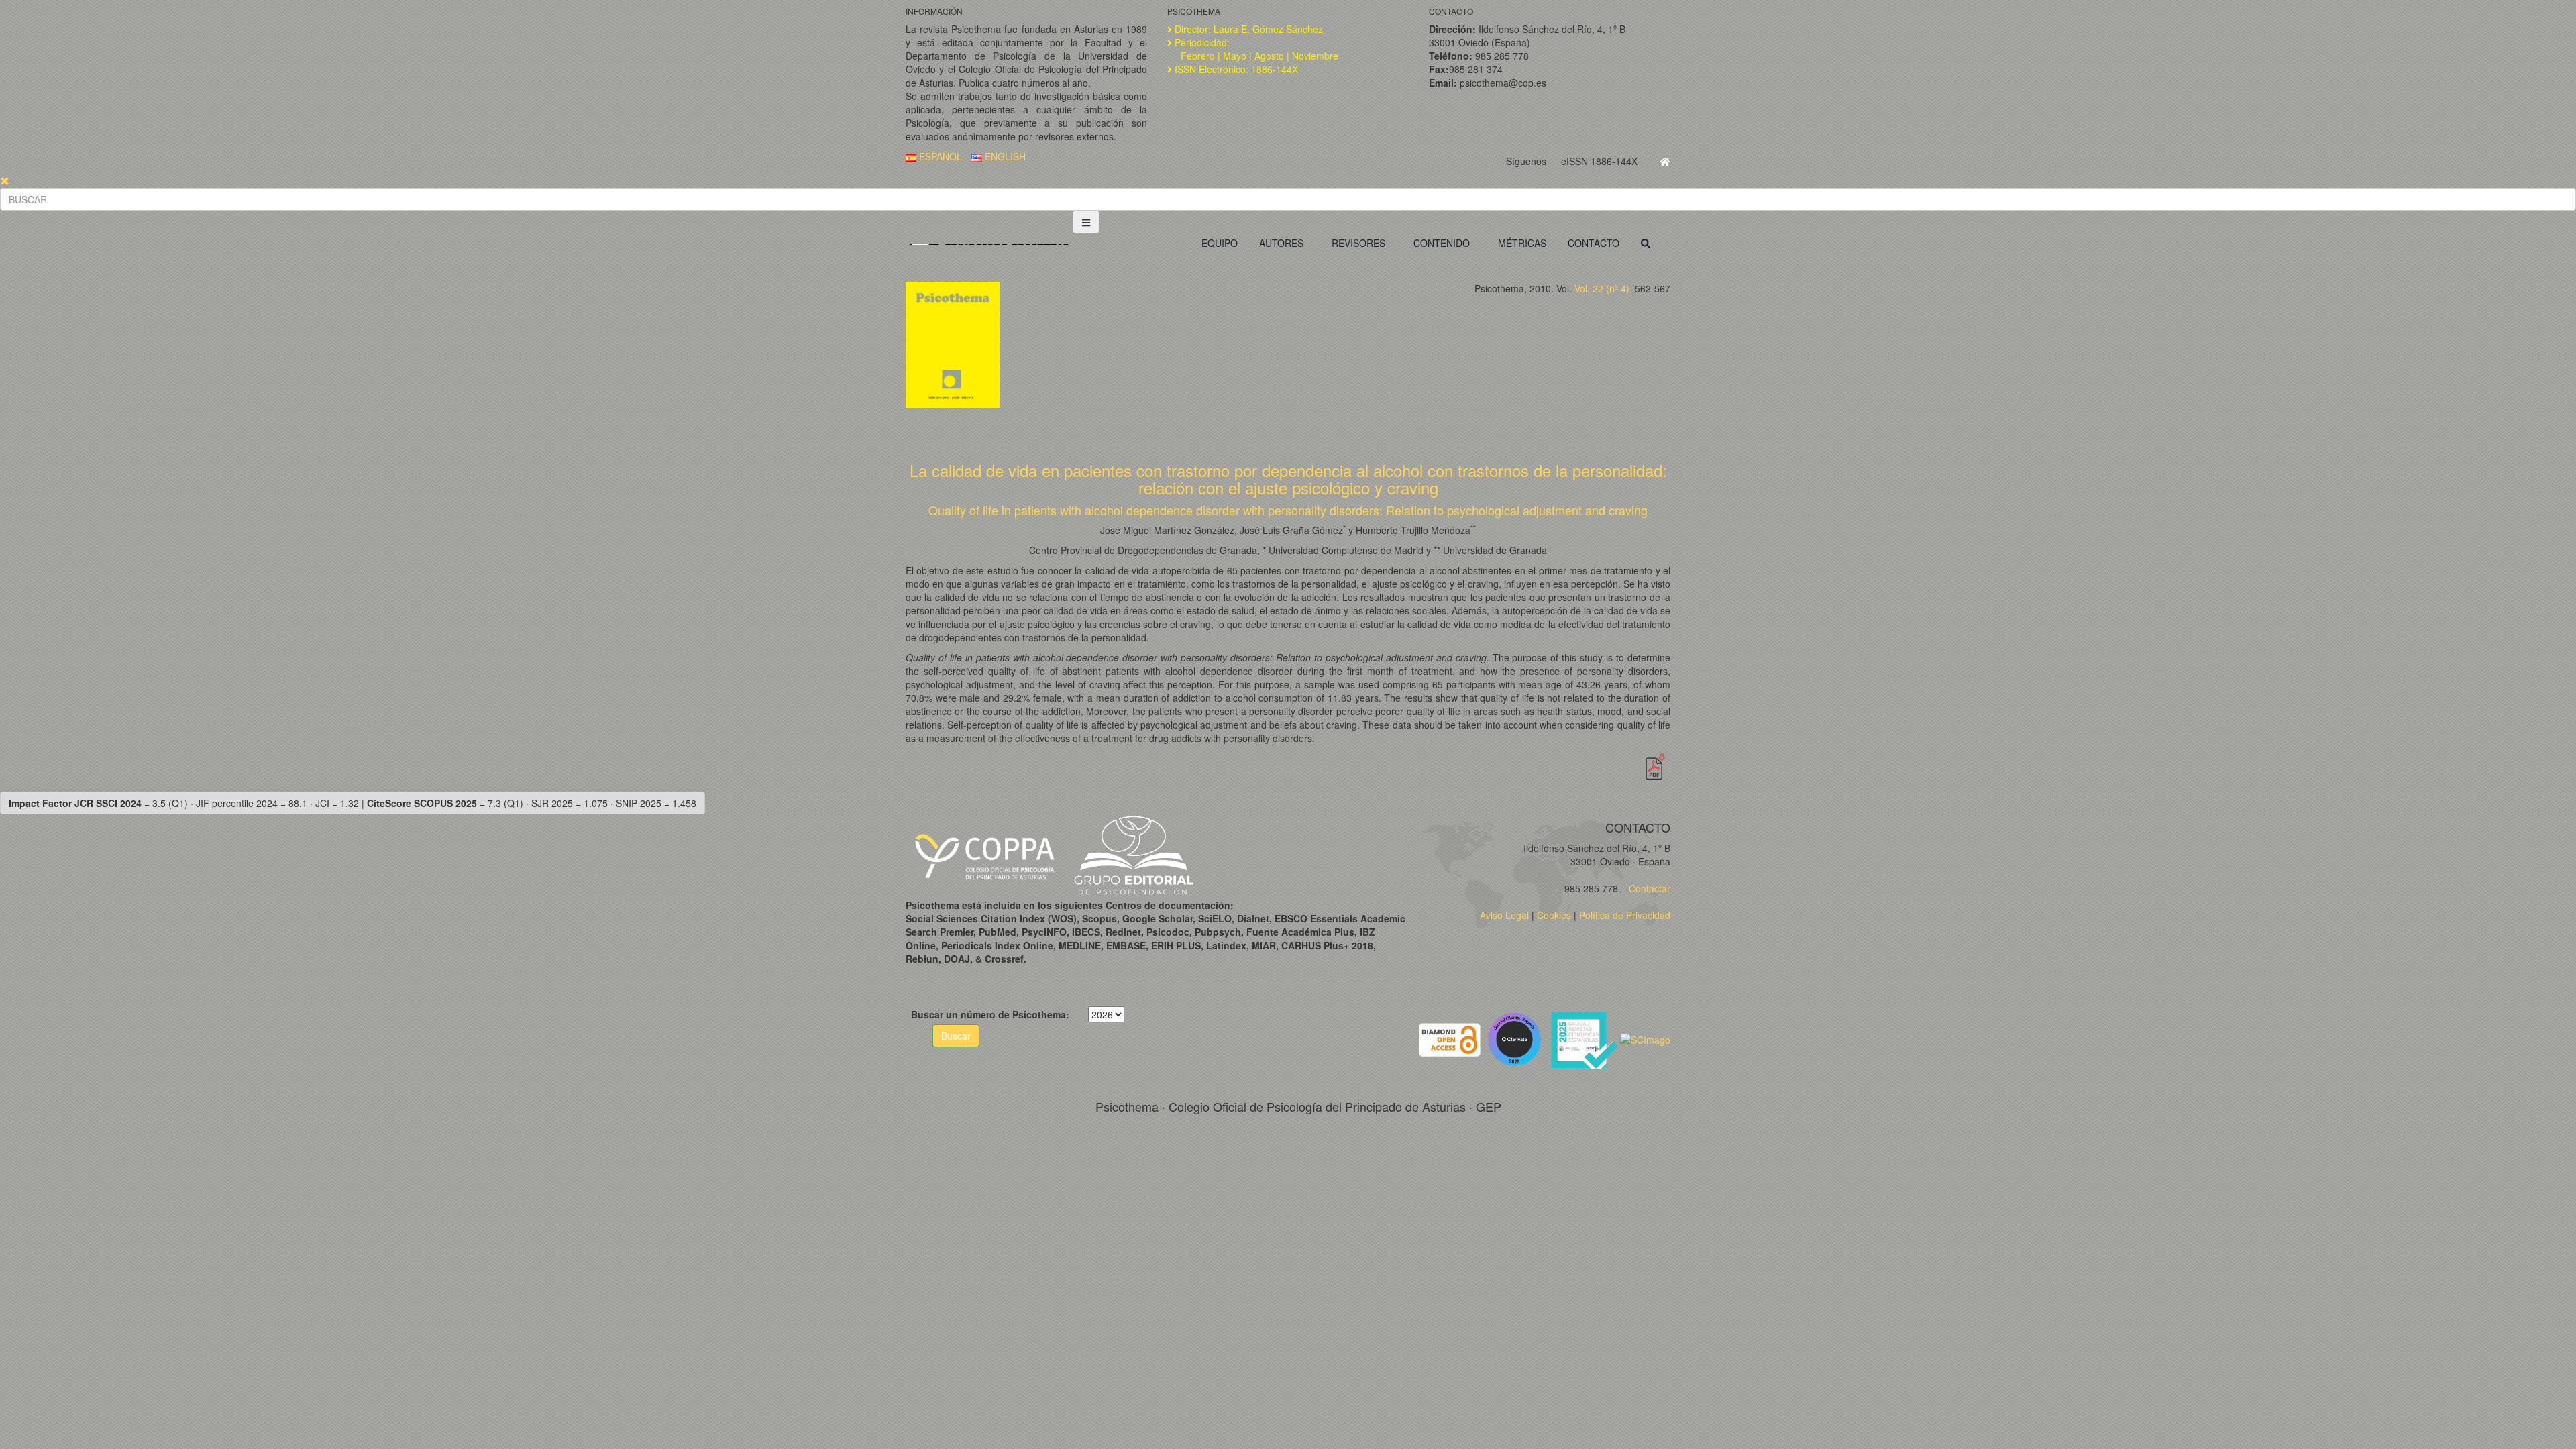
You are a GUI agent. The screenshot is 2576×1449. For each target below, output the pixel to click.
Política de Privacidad (1625, 915)
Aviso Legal (1504, 915)
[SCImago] (1645, 1038)
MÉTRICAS (1522, 243)
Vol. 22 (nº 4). (1603, 288)
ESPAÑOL (939, 156)
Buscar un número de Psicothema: (990, 1014)
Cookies (1554, 915)
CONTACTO (1594, 243)
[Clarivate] (1517, 1038)
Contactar (1648, 888)
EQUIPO (1220, 243)
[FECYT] (1585, 1038)
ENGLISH (1004, 156)
